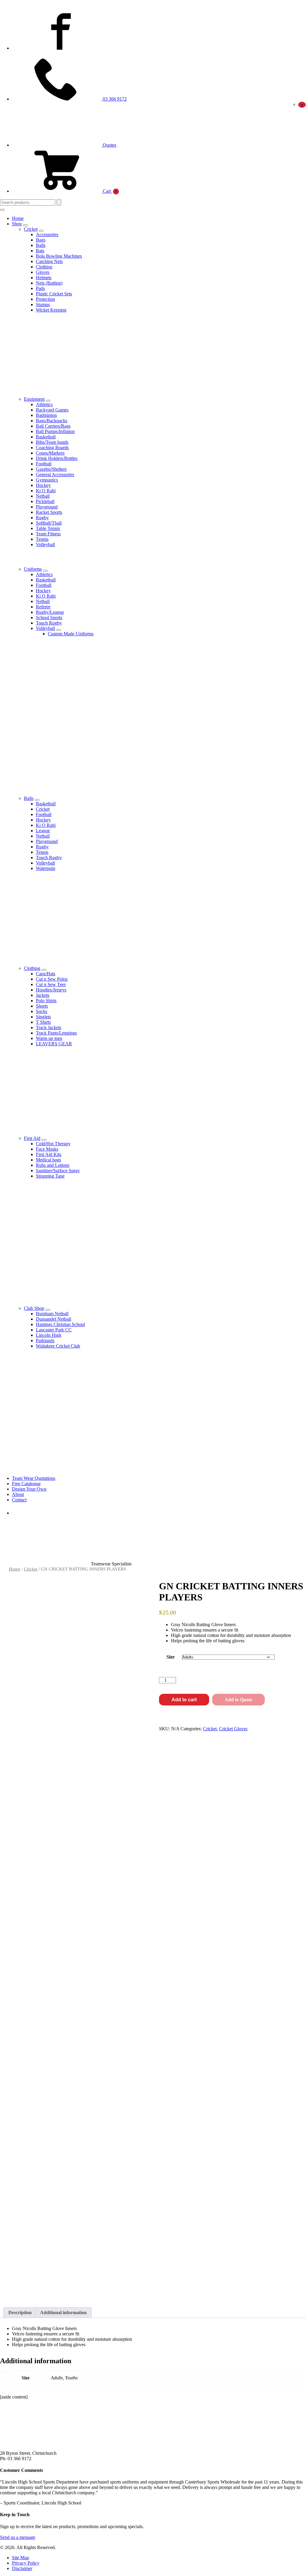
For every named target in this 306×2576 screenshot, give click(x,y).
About (18, 1494)
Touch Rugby (49, 623)
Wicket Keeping (51, 310)
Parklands (45, 1341)
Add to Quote (238, 1700)
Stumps (43, 304)
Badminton (46, 415)
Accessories (47, 234)
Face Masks (47, 1149)
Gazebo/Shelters (51, 469)
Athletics (44, 404)
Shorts (42, 1006)
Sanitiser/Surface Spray (58, 1171)
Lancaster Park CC (54, 1330)
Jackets (43, 995)
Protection (45, 299)
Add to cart (184, 1700)
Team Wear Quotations (34, 1478)
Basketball (46, 437)
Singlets (43, 1017)
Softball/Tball (49, 523)
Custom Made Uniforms (71, 634)
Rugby (42, 518)
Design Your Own (29, 1489)
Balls (41, 245)
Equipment (34, 399)
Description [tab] (20, 2313)
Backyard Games (52, 410)
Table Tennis (48, 528)
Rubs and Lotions (53, 1165)
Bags (41, 240)
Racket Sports (49, 512)
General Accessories (55, 474)
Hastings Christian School (60, 1324)
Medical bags (48, 1160)
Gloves (43, 272)
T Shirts (43, 1022)
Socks (42, 1011)
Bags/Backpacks (52, 421)
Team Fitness (48, 534)
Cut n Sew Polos (52, 979)
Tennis (42, 539)
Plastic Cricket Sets (54, 294)
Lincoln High (49, 1335)
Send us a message (18, 2537)
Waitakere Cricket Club (58, 1346)
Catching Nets (49, 261)
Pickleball (45, 501)
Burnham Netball (52, 1314)
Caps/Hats (46, 974)
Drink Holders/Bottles (57, 458)
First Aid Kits (49, 1154)
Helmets (44, 278)
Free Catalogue (26, 1484)
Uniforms (33, 569)
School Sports (49, 618)
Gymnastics (47, 480)
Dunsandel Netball (53, 1319)
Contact (19, 1500)
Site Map (20, 2558)
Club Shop (34, 1308)
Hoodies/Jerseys (51, 990)
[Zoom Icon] (141, 1586)
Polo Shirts (46, 1001)
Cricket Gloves (233, 1729)
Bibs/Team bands (52, 442)
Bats (40, 251)
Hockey (43, 485)
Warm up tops (49, 1038)
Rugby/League (50, 612)
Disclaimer (22, 2568)
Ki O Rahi (46, 491)
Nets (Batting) (49, 283)
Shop (17, 224)
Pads (40, 288)
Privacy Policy (26, 2563)
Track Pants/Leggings (56, 1033)
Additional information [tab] (63, 2313)
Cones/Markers (50, 453)
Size (170, 1657)
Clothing (44, 267)
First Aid (32, 1138)
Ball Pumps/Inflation (55, 431)
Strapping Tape (50, 1176)
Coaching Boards (52, 448)
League (43, 831)
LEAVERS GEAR (54, 1044)
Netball (43, 496)
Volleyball (45, 544)
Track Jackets (49, 1027)
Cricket (31, 229)
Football (44, 464)
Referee (43, 607)
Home (18, 218)
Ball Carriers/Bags (53, 426)
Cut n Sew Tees (51, 984)
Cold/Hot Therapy (53, 1144)
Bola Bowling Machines (59, 256)
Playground (47, 507)
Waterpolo (46, 868)
